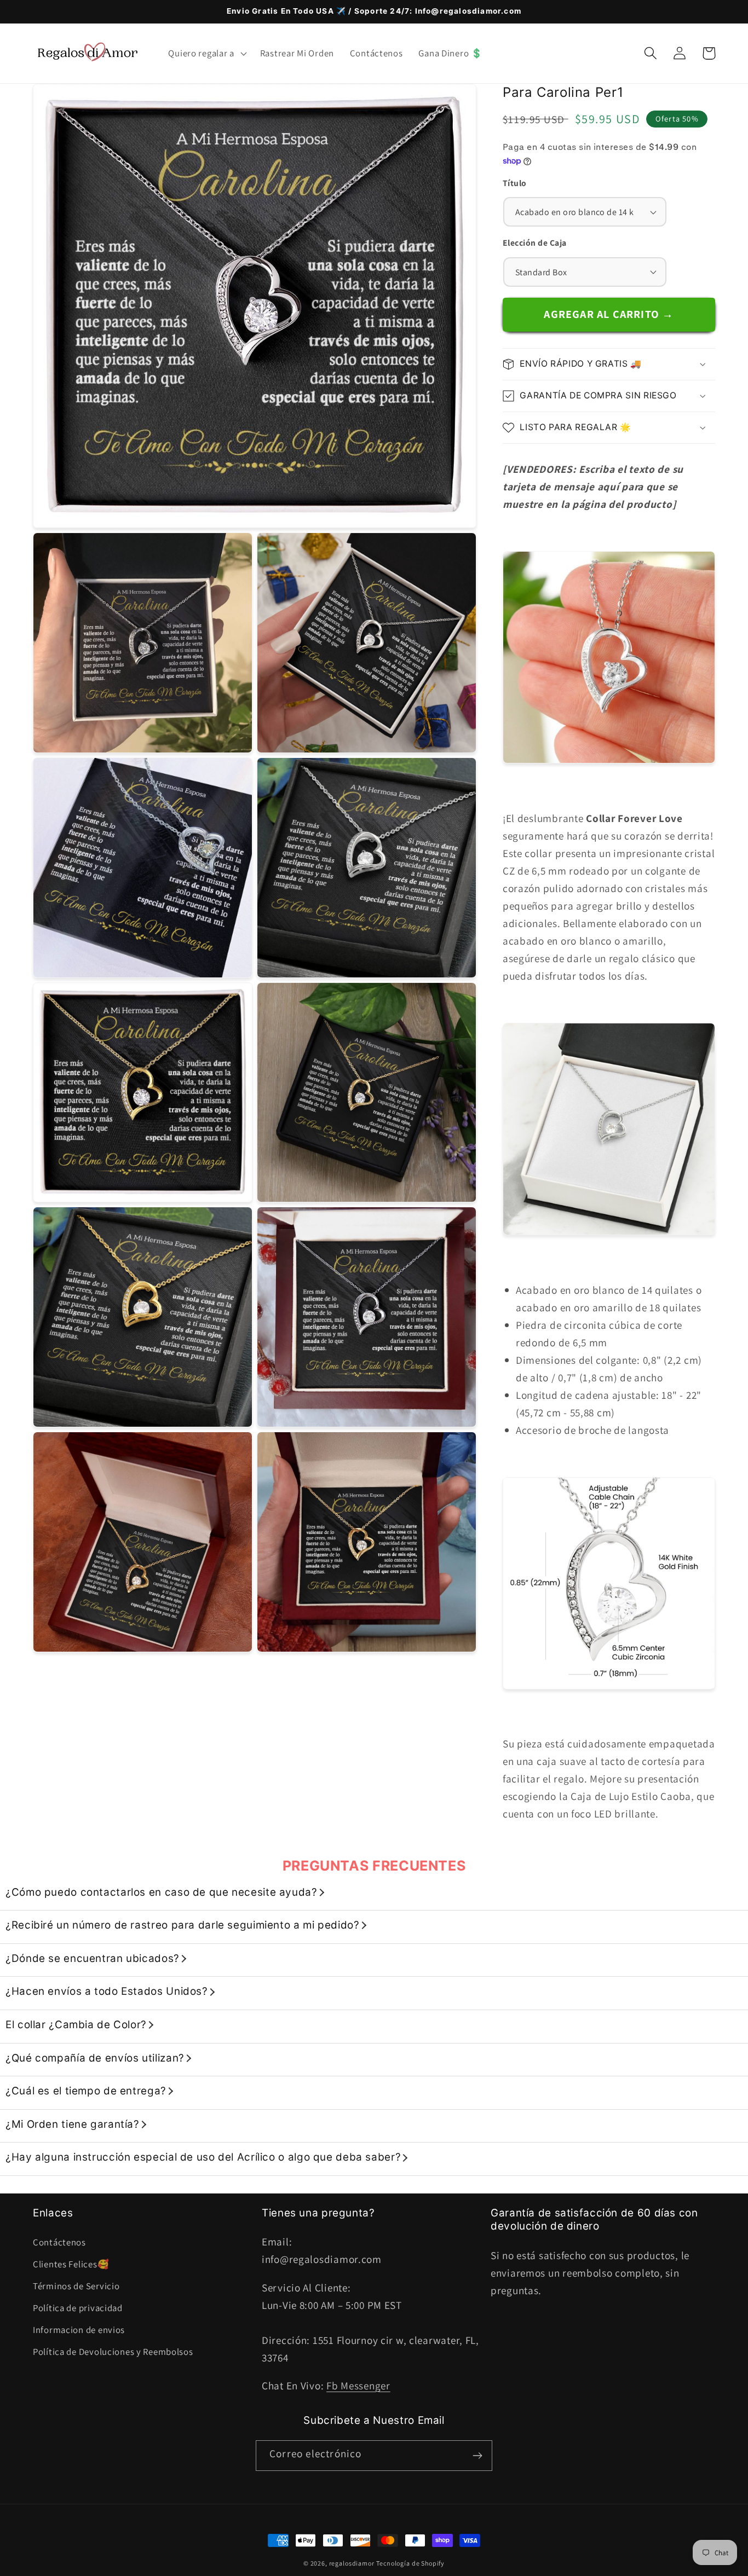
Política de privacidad (78, 2308)
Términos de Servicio (76, 2286)
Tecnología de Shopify (410, 2563)
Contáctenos (59, 2242)
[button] (206, 53)
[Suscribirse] (477, 2456)
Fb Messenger (358, 2386)
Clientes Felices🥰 (71, 2264)
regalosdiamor (352, 2563)
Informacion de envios (79, 2330)
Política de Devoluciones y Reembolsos (113, 2352)
